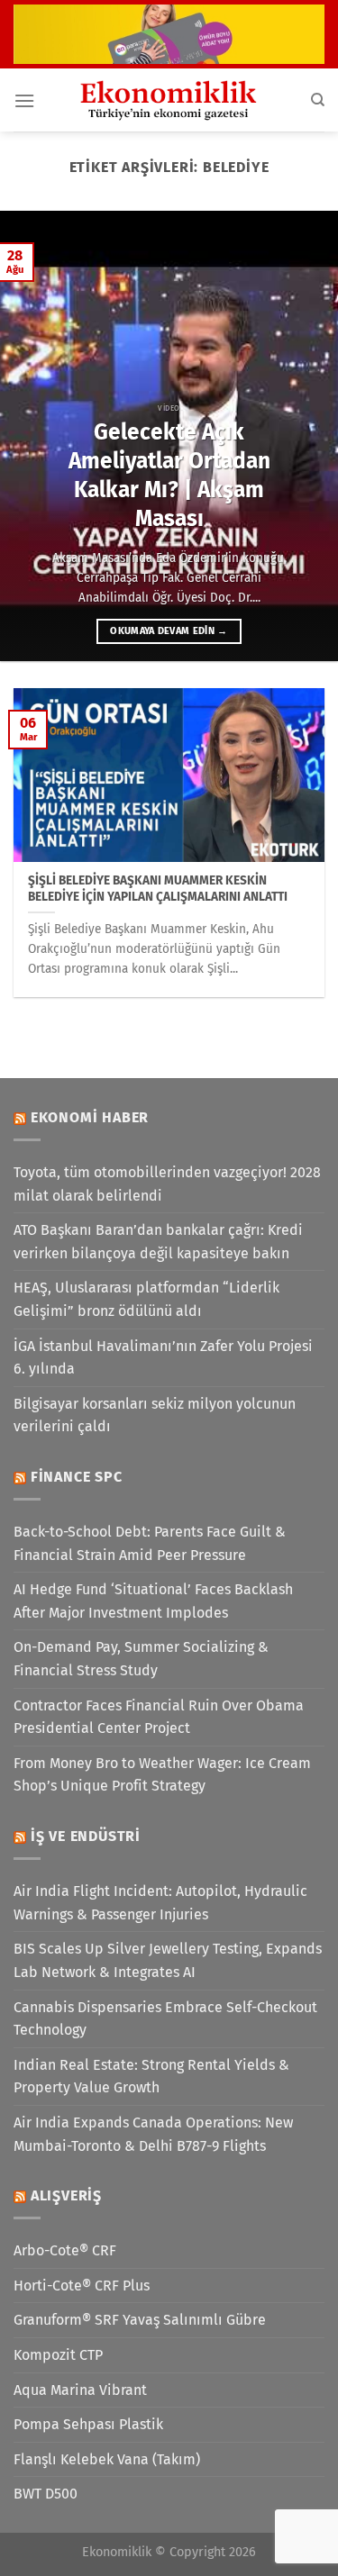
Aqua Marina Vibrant (80, 2390)
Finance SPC (77, 1477)
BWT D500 (46, 2494)
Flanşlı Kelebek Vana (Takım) (107, 2459)
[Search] (318, 100)
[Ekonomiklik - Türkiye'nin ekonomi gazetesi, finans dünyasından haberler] (169, 100)
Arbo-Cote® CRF (65, 2250)
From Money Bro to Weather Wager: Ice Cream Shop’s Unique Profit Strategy (162, 1775)
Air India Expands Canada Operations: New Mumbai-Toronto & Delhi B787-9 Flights (153, 2134)
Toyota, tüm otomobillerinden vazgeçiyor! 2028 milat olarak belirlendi (167, 1184)
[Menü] (24, 100)
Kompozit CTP (58, 2355)
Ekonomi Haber (90, 1117)
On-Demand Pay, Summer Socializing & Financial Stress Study (141, 1659)
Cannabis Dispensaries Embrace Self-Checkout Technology (165, 2019)
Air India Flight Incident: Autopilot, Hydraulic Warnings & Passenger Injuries (160, 1903)
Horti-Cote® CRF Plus (82, 2286)
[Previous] (30, 436)
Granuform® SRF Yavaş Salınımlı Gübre (140, 2320)
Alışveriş (66, 2195)
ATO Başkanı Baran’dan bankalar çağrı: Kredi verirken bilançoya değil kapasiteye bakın (158, 1242)
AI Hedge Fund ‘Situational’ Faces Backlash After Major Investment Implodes (153, 1601)
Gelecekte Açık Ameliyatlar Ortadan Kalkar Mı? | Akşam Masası (169, 475)
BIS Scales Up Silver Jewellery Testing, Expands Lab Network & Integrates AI (168, 1960)
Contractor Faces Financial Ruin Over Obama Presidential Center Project (159, 1717)
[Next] (308, 436)
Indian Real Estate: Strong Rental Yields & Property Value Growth (151, 2077)
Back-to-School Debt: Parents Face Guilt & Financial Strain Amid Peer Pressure (150, 1543)
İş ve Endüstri (86, 1836)
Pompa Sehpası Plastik (88, 2424)
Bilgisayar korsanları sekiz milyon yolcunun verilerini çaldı (155, 1415)
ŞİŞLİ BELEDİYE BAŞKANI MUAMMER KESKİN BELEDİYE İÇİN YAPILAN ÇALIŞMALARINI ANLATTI (158, 889)
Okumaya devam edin (169, 631)
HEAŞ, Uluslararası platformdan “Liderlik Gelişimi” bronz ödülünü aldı (146, 1299)
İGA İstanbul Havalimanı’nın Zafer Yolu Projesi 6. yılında (163, 1358)
